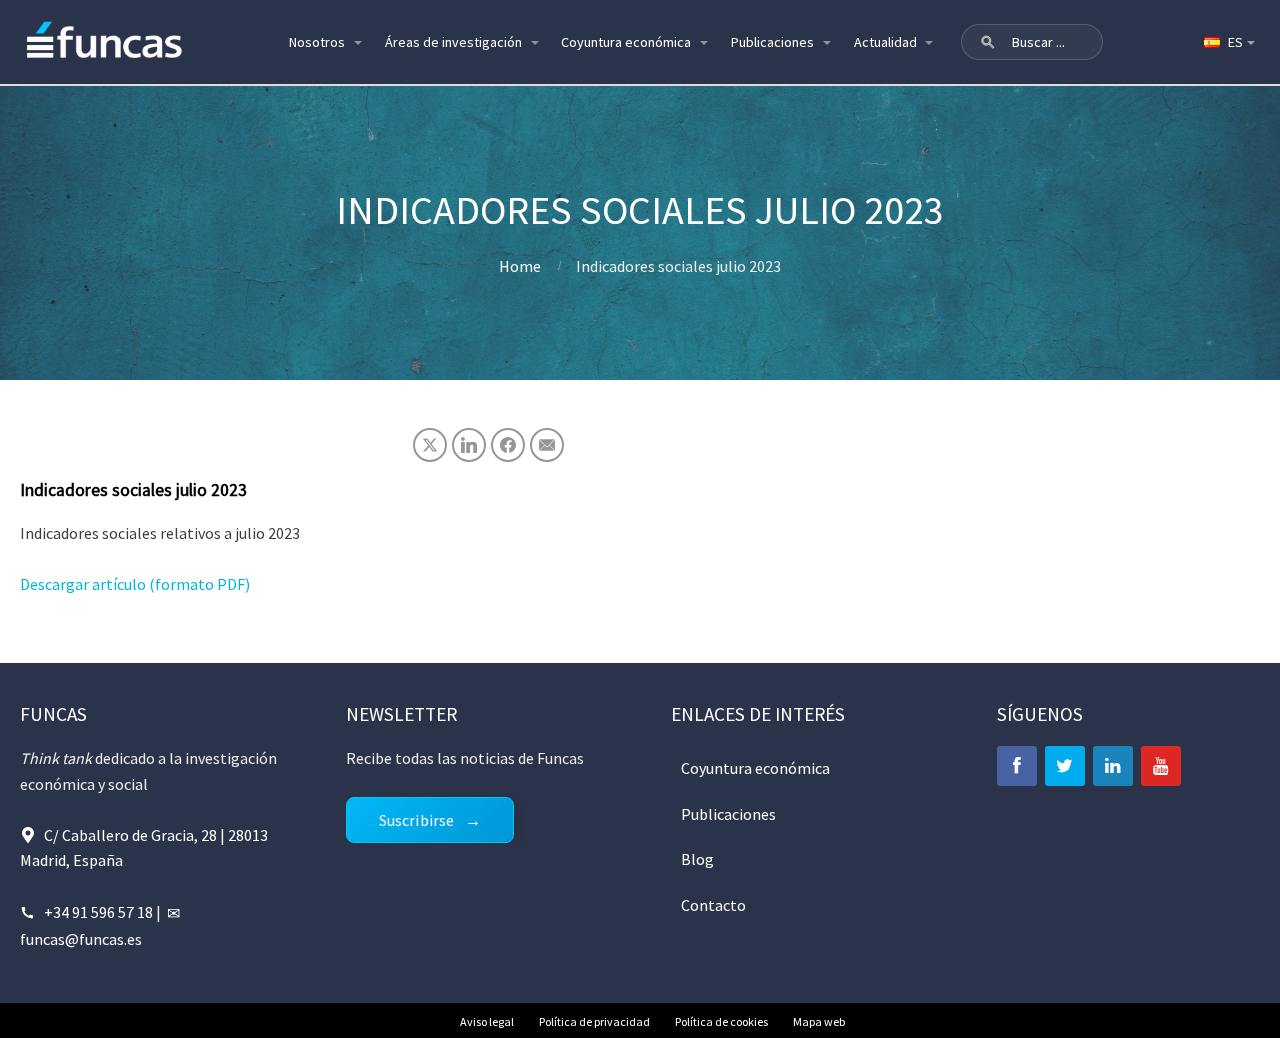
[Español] (1228, 42)
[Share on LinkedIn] (469, 445)
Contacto (713, 905)
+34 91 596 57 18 (98, 912)
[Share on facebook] (508, 445)
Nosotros (317, 42)
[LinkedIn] (1113, 766)
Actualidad (885, 42)
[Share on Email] (547, 445)
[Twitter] (1065, 766)
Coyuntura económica (626, 42)
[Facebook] (1017, 766)
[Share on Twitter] (430, 445)
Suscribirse (417, 820)
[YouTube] (1161, 766)
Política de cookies (721, 1021)
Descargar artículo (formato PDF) (135, 584)
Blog (697, 859)
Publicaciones (772, 42)
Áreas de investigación (453, 42)
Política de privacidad (594, 1021)
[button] (988, 42)
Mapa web (819, 1021)
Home (520, 266)
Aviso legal (487, 1021)
